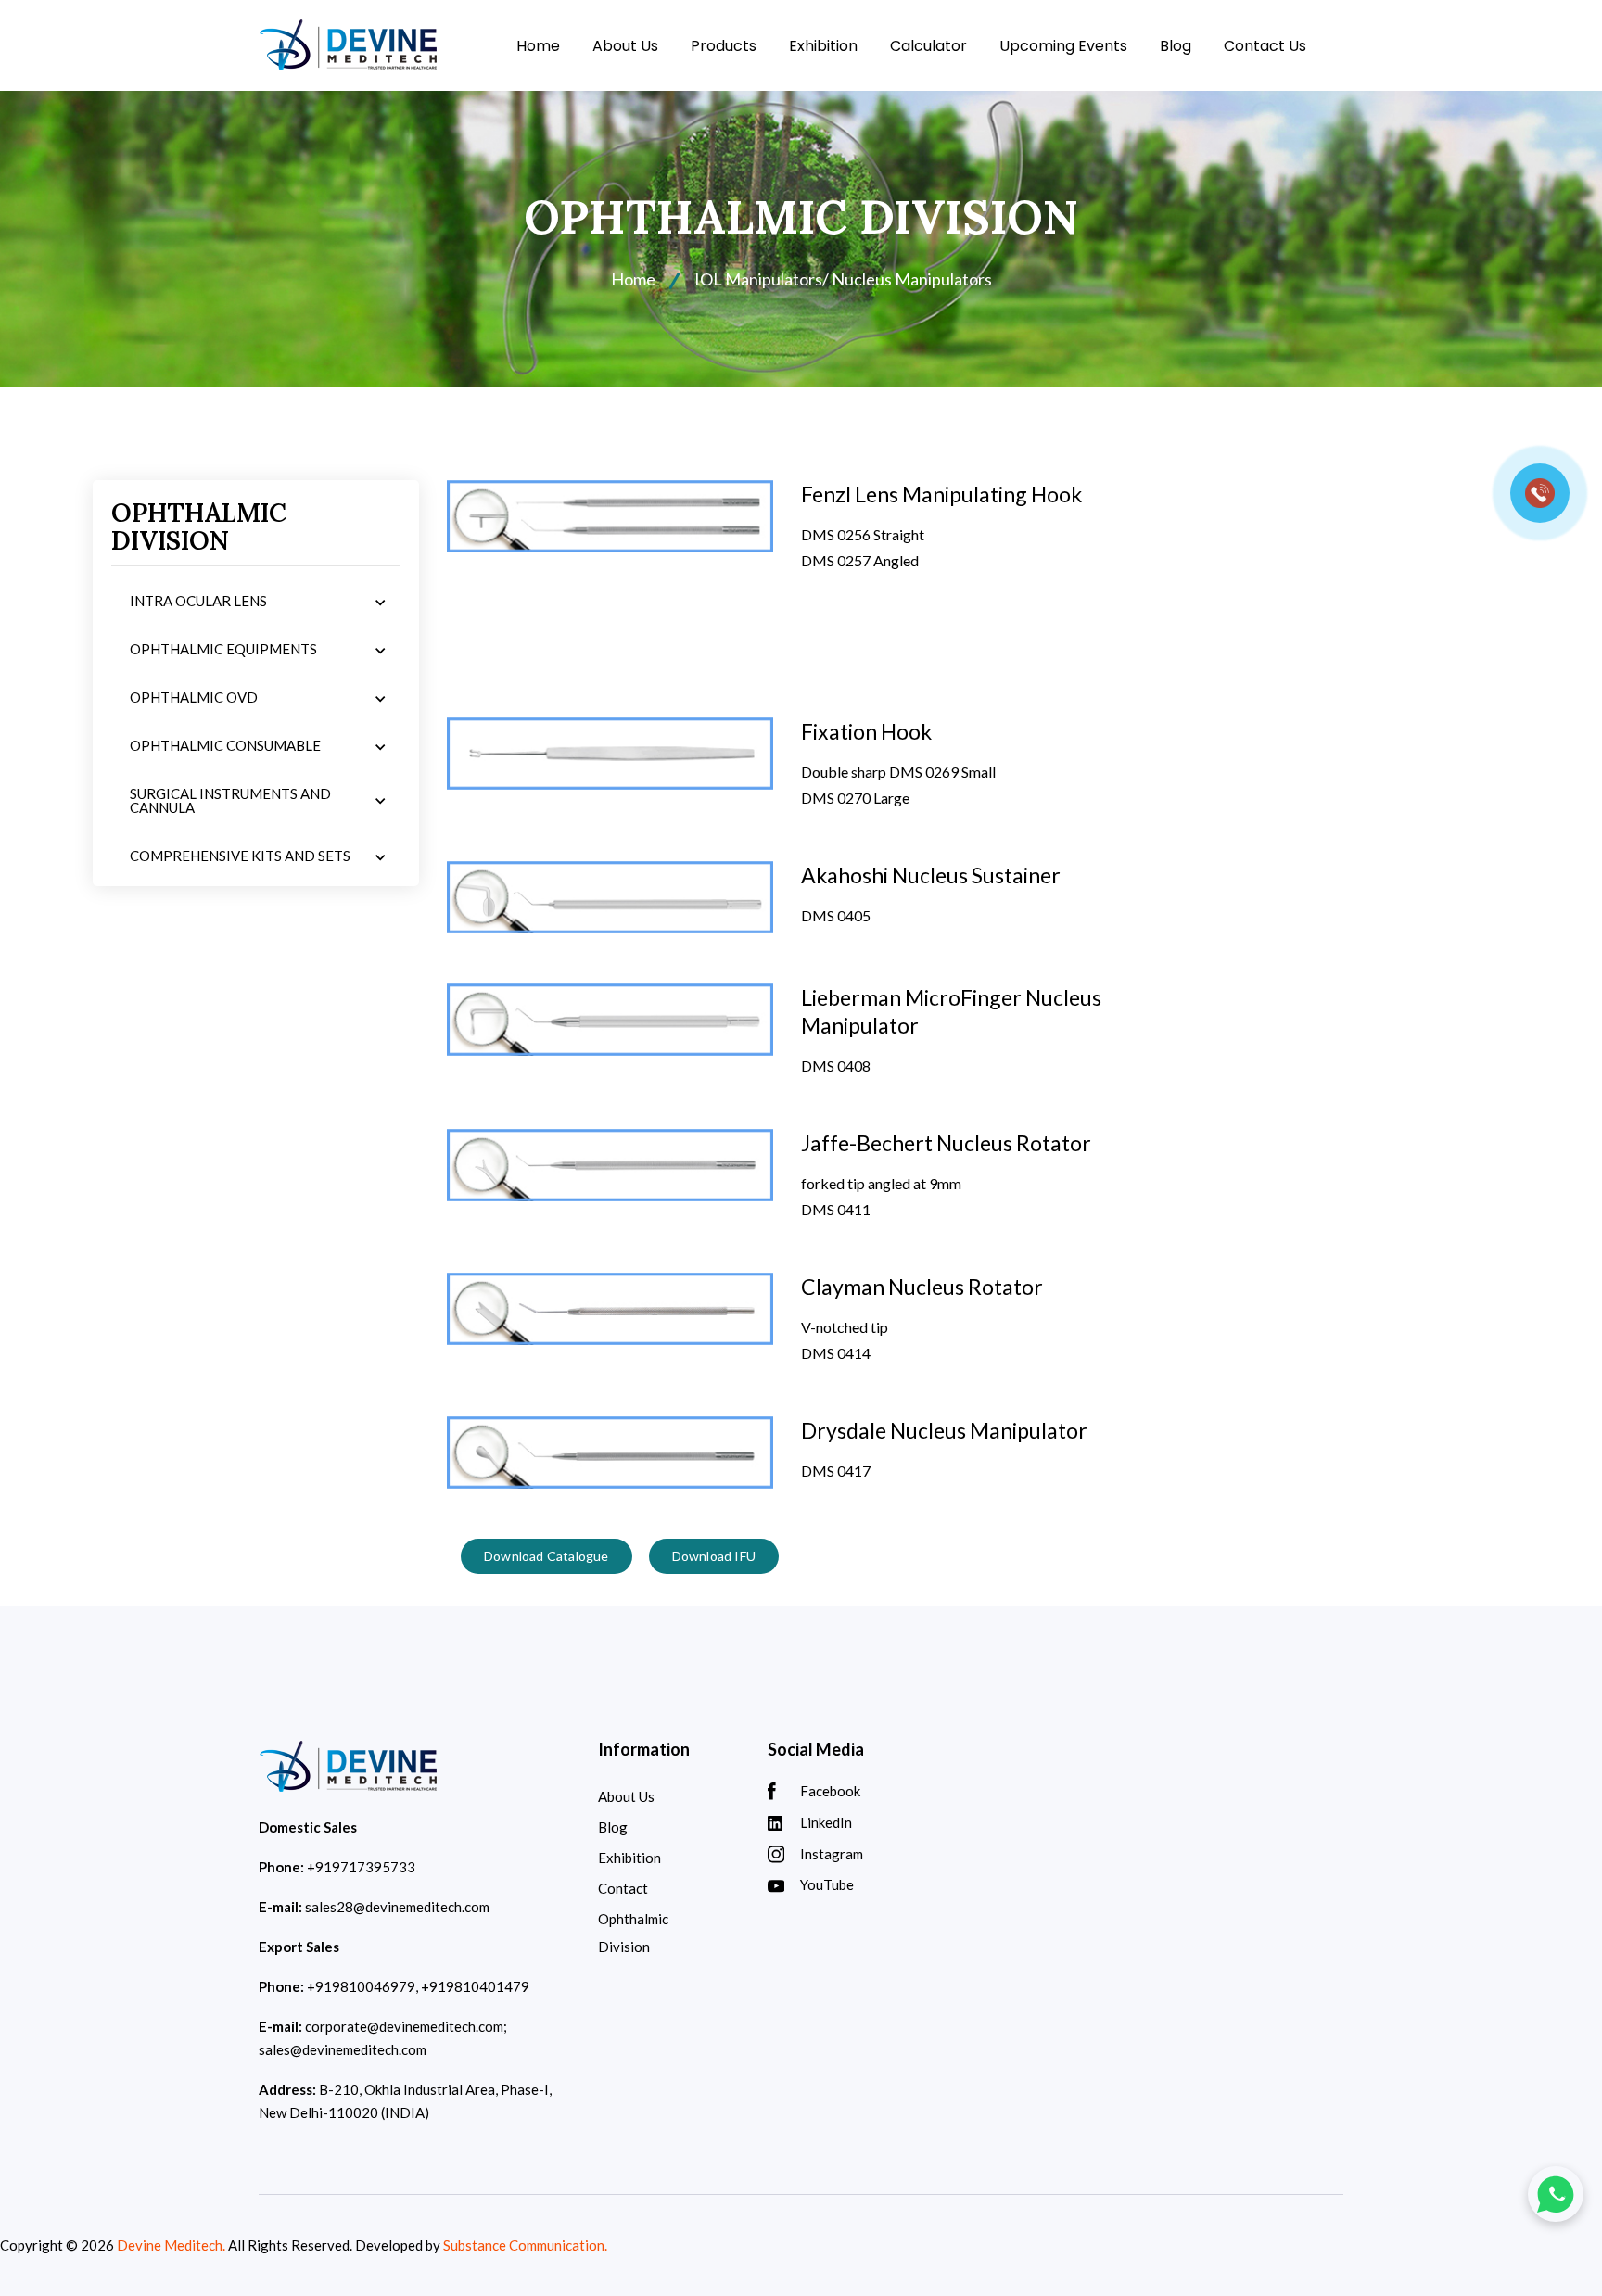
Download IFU (714, 1556)
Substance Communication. (525, 2245)
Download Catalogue (547, 1556)
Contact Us (1265, 46)
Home (538, 46)
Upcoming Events (1063, 46)
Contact (623, 1888)
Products (724, 46)
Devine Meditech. (171, 2245)
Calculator (928, 46)
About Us (625, 46)
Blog (1176, 46)
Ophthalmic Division (633, 1933)
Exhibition (823, 46)
